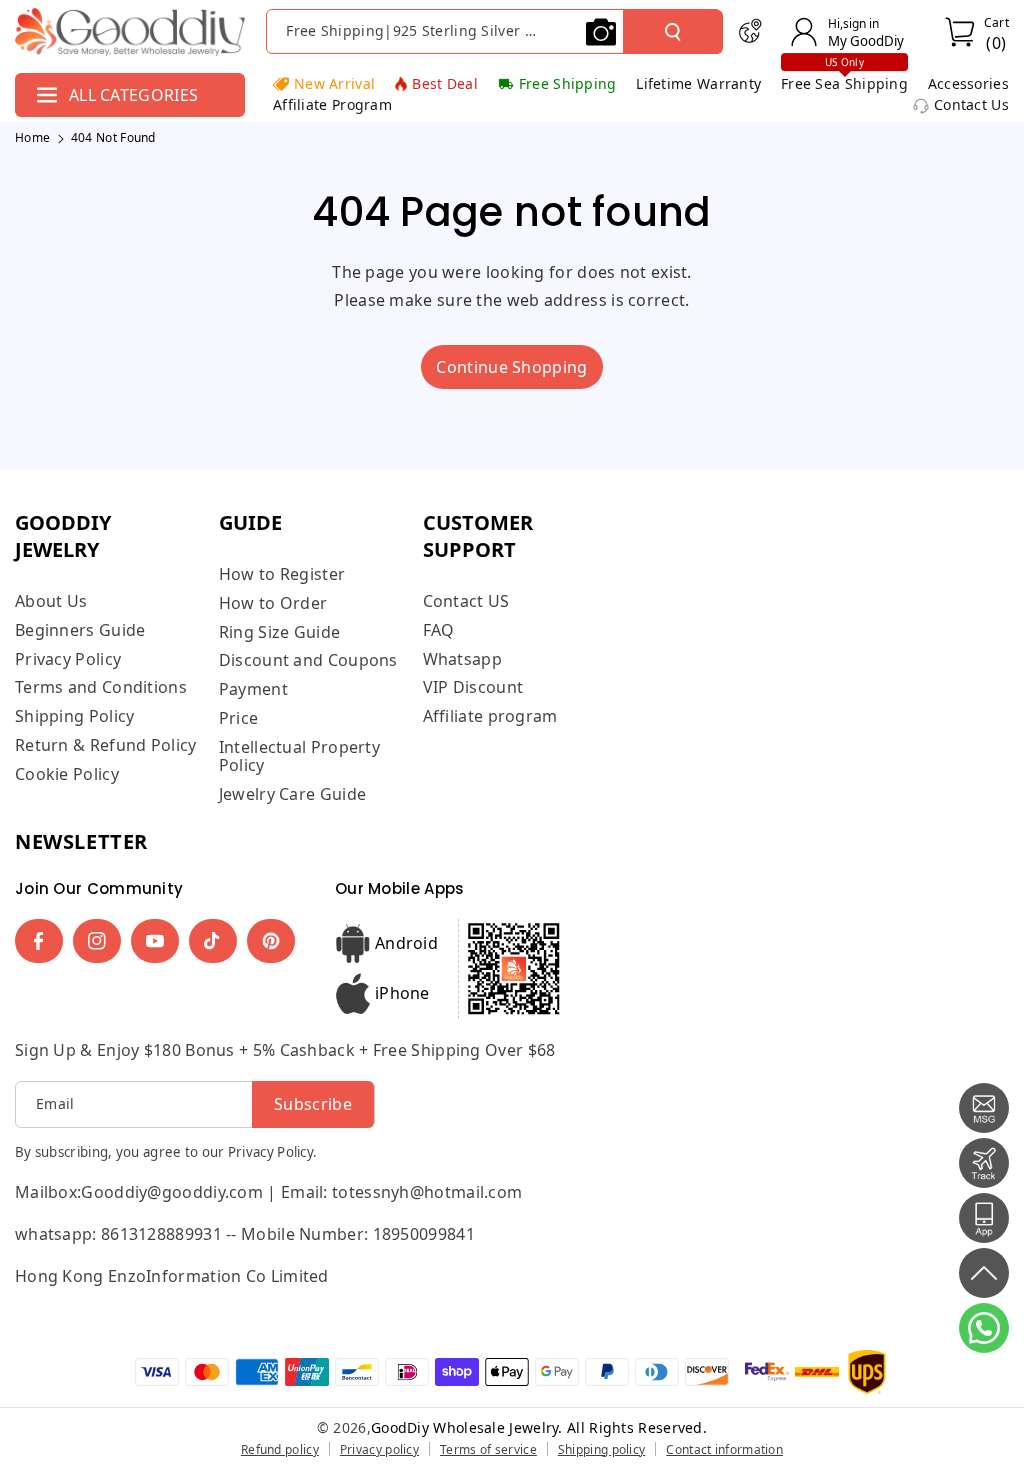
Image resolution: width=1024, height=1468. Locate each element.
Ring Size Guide (280, 632)
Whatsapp (462, 659)
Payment (253, 689)
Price (239, 718)
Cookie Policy (67, 774)
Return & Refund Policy (106, 745)
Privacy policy (379, 1449)
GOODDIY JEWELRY (63, 536)
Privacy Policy (68, 659)
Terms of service (488, 1449)
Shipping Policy (75, 716)
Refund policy (280, 1449)
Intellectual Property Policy (299, 756)
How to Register (282, 575)
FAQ (439, 630)
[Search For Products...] (673, 32)
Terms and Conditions (101, 687)
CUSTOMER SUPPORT (478, 536)
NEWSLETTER (81, 841)
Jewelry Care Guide (292, 794)
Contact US (466, 602)
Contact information (724, 1449)
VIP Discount (473, 687)
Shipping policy (602, 1449)
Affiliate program (490, 716)
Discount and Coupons (308, 660)
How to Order (273, 603)
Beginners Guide (80, 630)
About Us (51, 602)
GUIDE (250, 522)
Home (32, 137)
